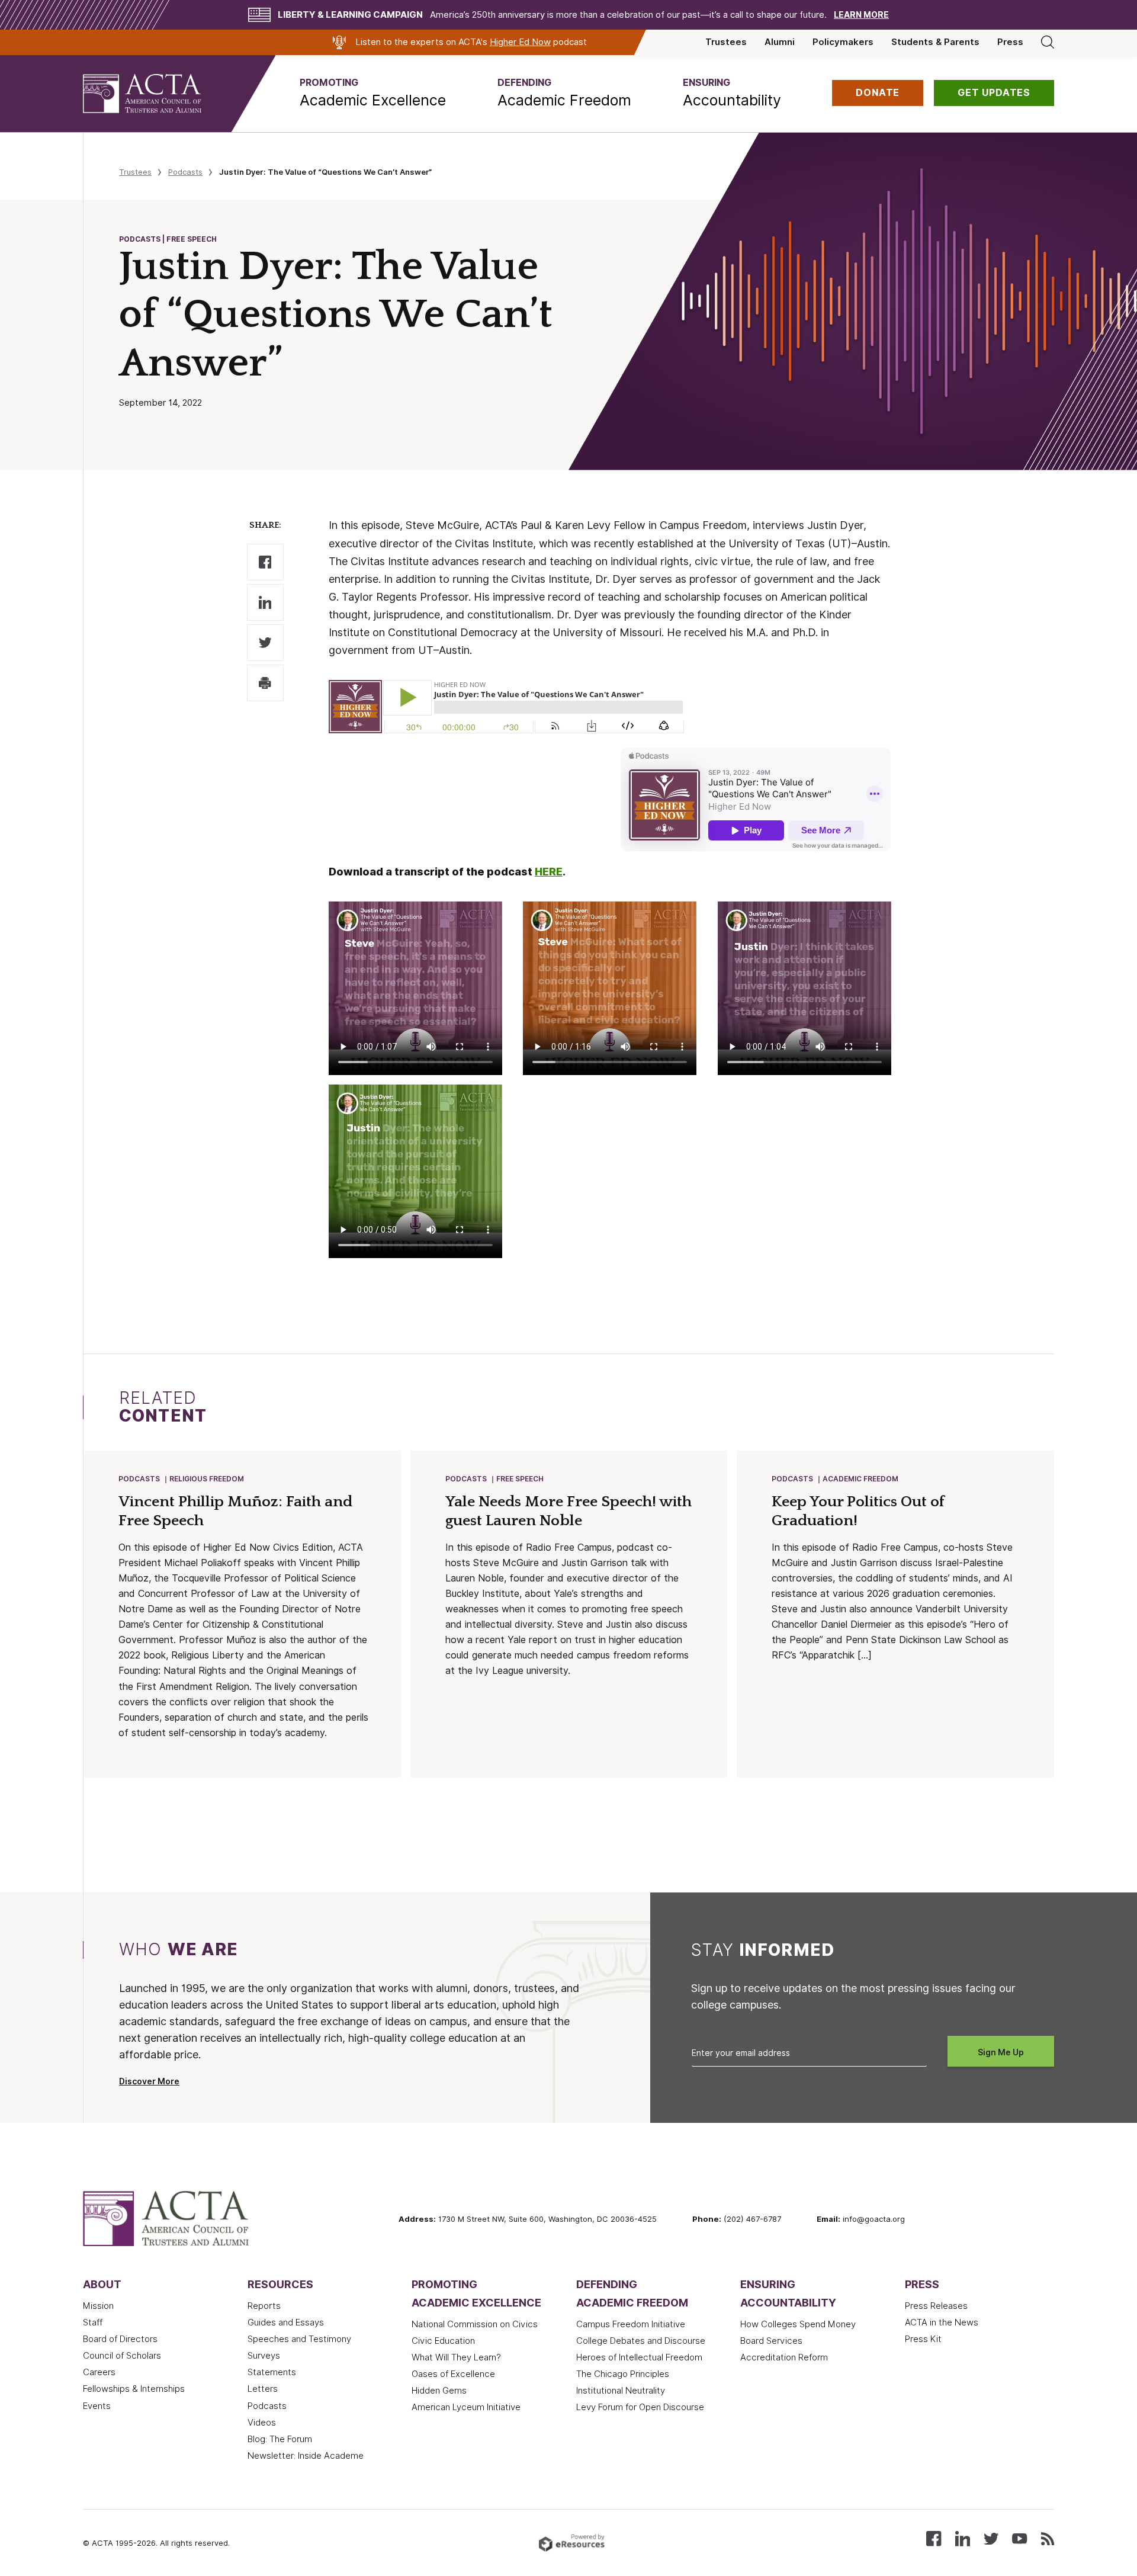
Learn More (861, 15)
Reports (264, 2306)
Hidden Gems (439, 2391)
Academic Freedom (860, 1479)
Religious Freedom (207, 1479)
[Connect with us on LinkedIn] (963, 2538)
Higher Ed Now (520, 42)
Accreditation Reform (784, 2357)
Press (1010, 42)
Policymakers (843, 42)
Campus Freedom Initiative (631, 2324)
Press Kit (923, 2339)
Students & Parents (935, 42)
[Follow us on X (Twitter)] (991, 2538)
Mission (98, 2306)
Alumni (780, 42)
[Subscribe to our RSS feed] (1048, 2538)
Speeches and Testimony (299, 2339)
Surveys (264, 2356)
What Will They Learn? (456, 2357)
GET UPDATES (994, 93)
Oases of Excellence (453, 2374)
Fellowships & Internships (134, 2389)
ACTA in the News (942, 2322)
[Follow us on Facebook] (934, 2538)
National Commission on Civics (475, 2324)
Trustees (726, 42)
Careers (99, 2372)
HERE (549, 872)
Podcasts (185, 172)
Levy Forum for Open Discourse (640, 2407)
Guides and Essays (286, 2322)
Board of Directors (120, 2339)
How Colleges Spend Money (798, 2324)
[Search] (1048, 42)
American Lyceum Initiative (466, 2407)
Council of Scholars (122, 2356)
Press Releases (936, 2306)
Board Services (771, 2341)
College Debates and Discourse (641, 2341)
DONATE (878, 93)
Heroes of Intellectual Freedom (639, 2357)
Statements (272, 2372)
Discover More (149, 2081)
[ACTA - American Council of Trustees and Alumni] (157, 94)
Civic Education (443, 2341)
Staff (93, 2322)
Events (97, 2406)
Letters (263, 2389)
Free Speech (520, 1479)
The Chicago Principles (623, 2374)
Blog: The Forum (280, 2439)
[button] (373, 93)
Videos (262, 2423)
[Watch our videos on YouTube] (1019, 2538)
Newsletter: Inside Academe (306, 2456)
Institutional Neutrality (621, 2391)
